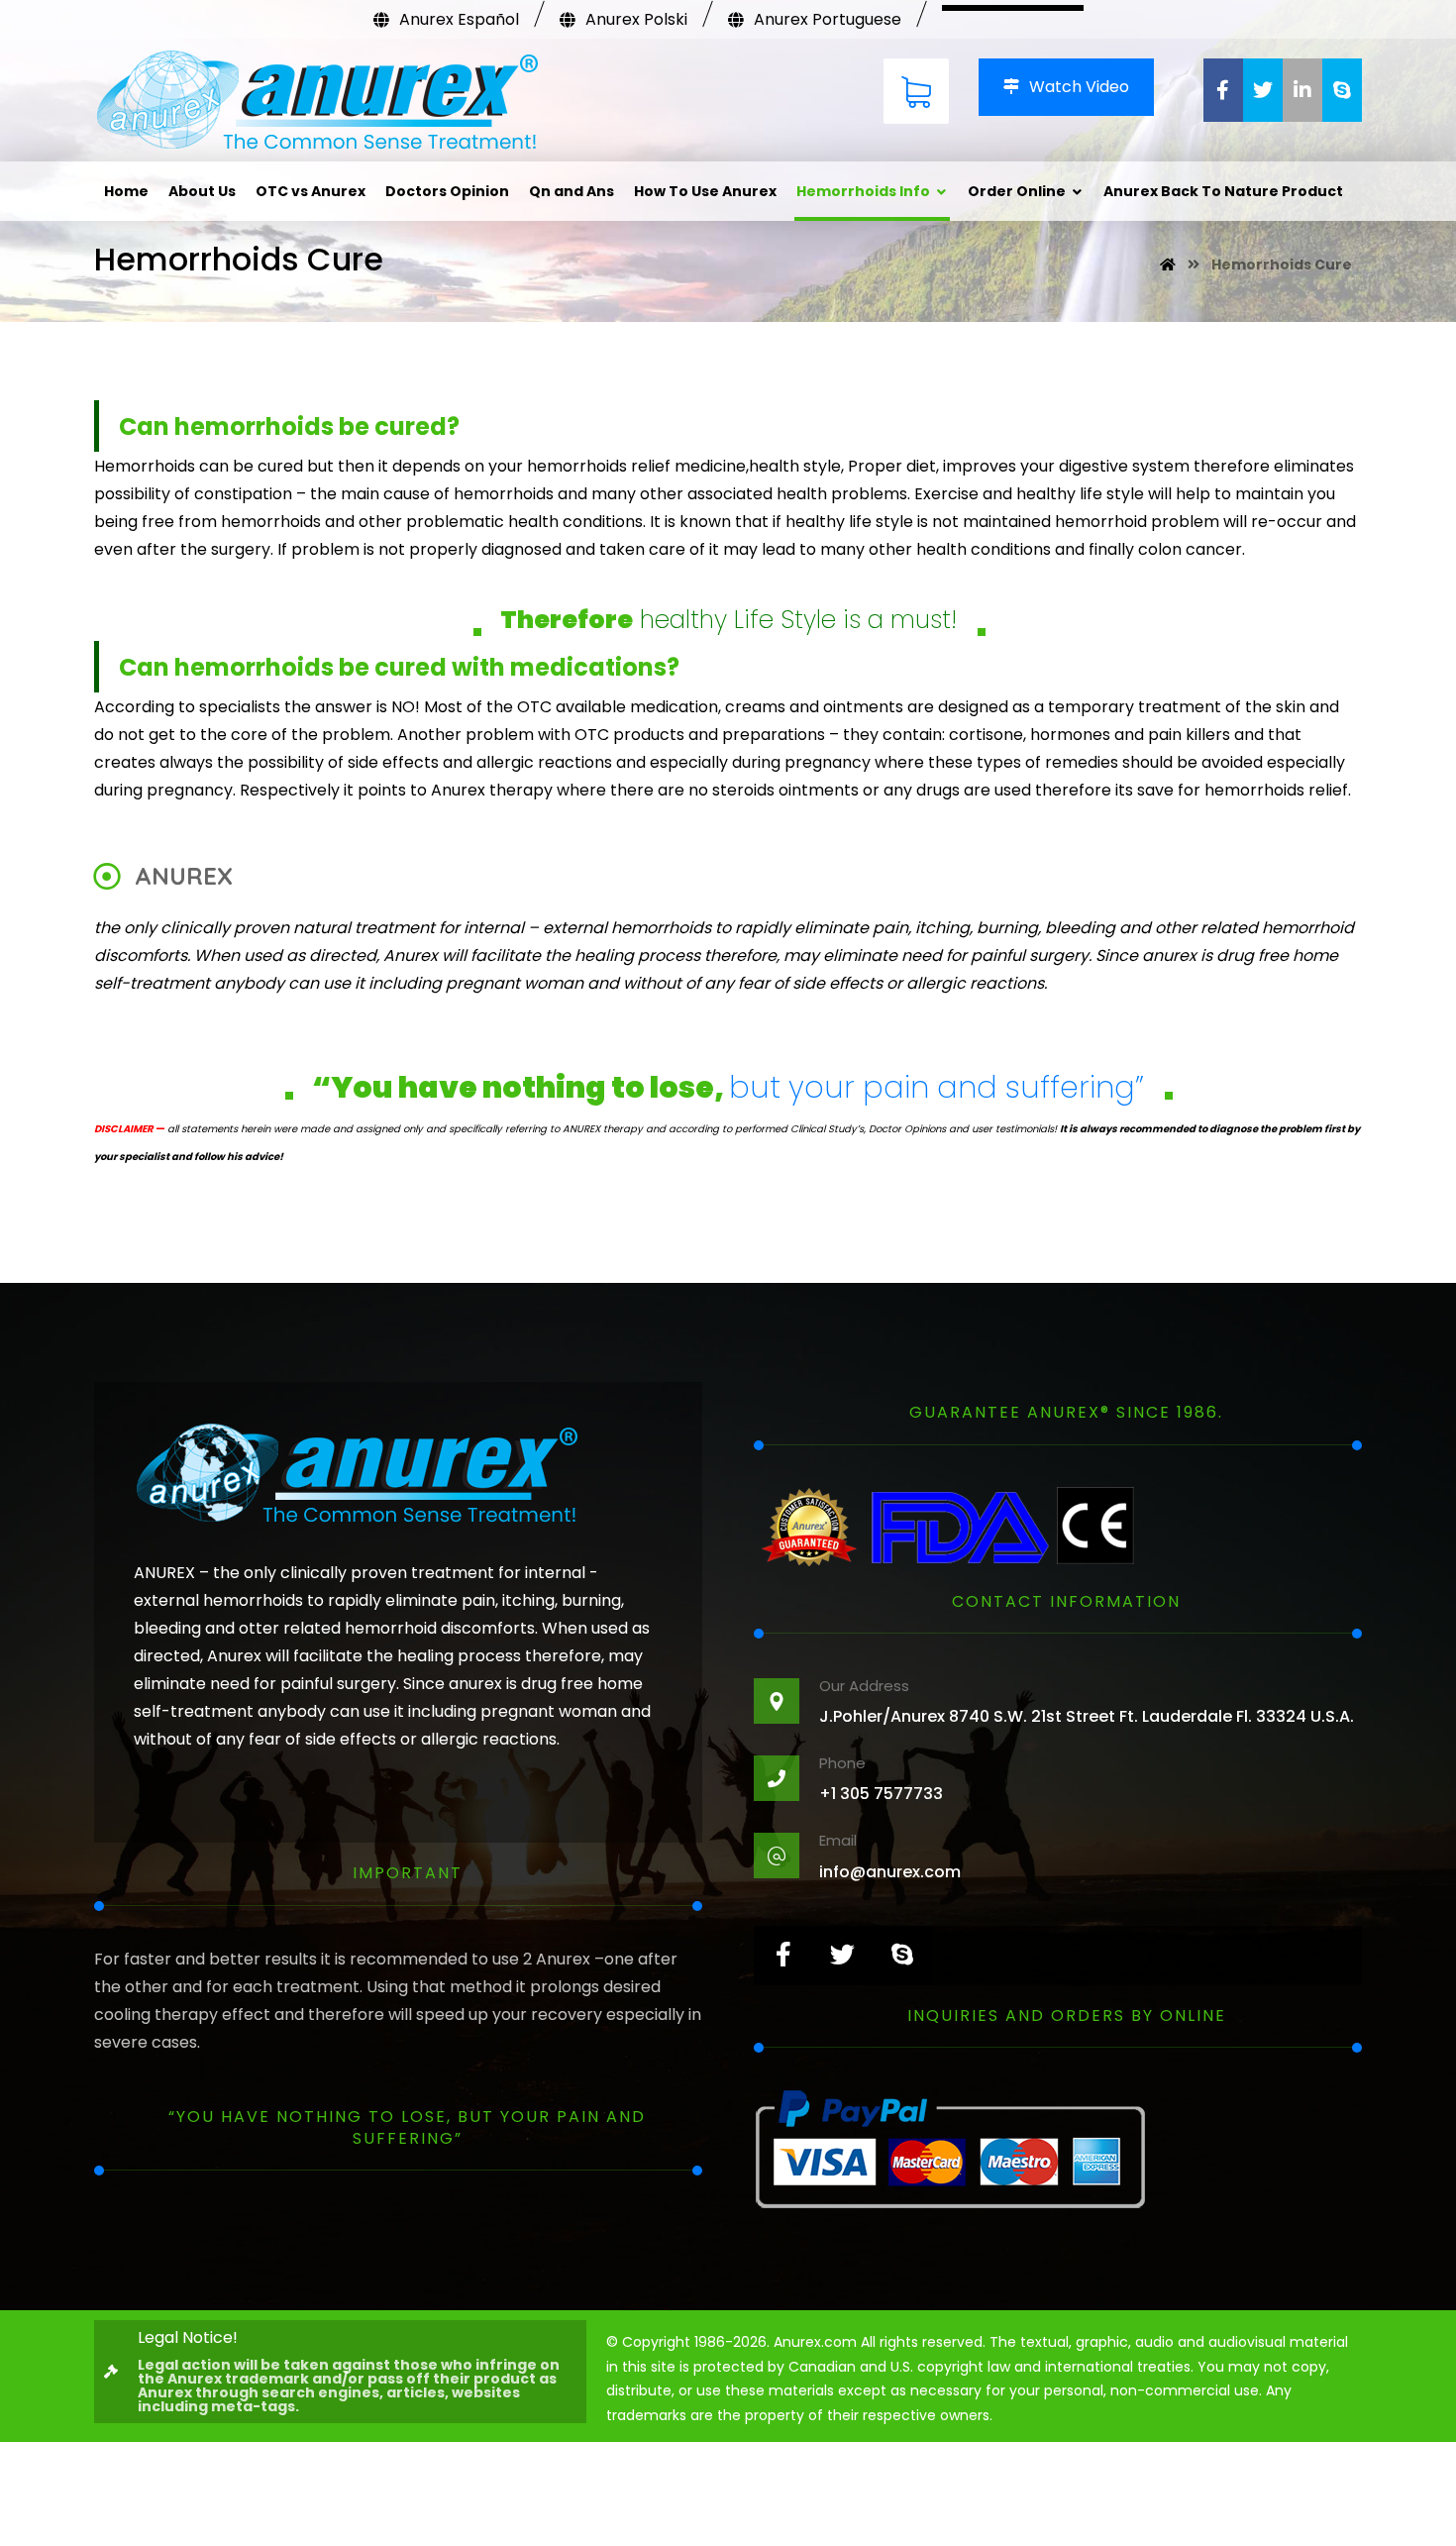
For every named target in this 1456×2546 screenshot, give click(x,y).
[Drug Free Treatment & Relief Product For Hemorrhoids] (317, 103)
